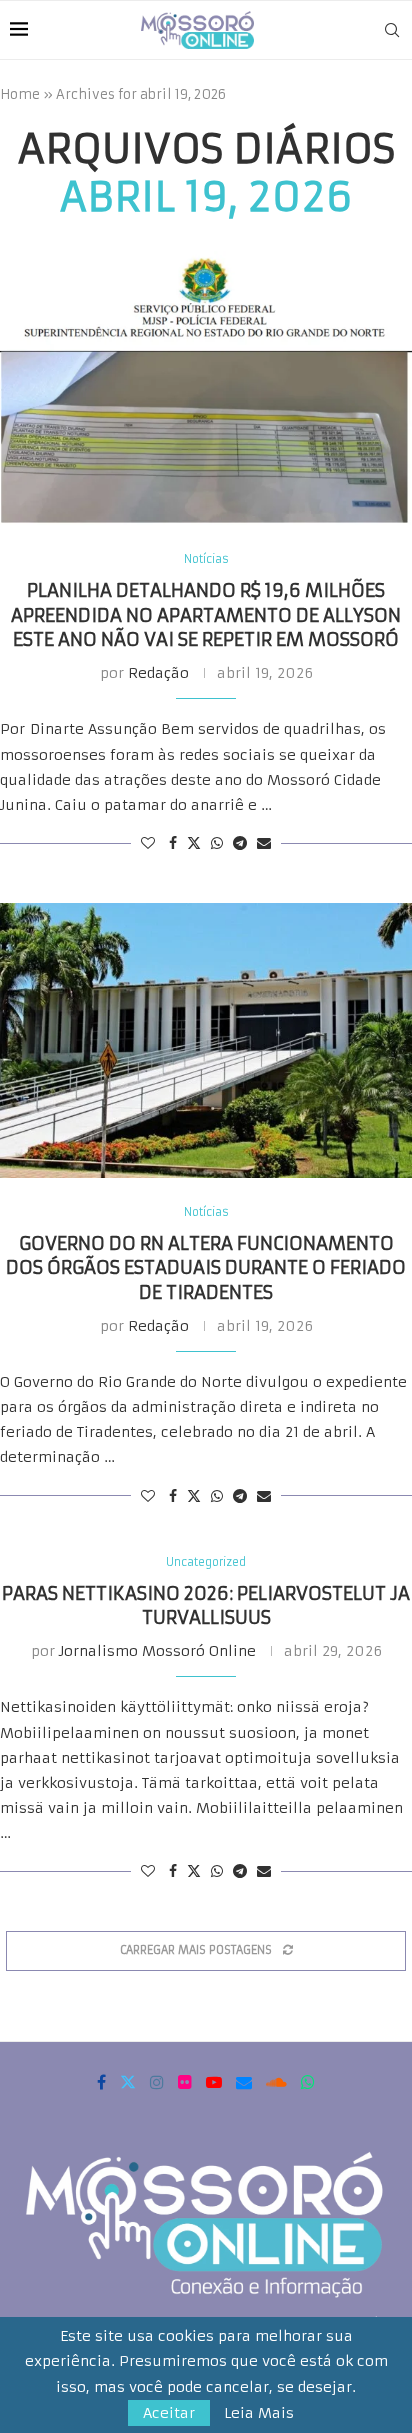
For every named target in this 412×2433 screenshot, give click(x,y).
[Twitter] (128, 2082)
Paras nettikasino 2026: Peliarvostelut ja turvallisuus (206, 1605)
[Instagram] (157, 2082)
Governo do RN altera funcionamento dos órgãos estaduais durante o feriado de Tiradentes (206, 1268)
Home (20, 94)
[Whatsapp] (308, 2082)
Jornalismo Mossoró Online (157, 1651)
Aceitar (169, 2413)
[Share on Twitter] (194, 843)
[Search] (392, 30)
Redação (158, 673)
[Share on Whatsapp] (217, 843)
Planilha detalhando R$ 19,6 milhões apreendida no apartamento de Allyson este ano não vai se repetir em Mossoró (206, 615)
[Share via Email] (264, 843)
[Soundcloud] (276, 2082)
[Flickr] (185, 2082)
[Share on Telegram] (240, 843)
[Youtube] (214, 2082)
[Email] (244, 2082)
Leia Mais (259, 2413)
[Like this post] (148, 843)
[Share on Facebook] (173, 843)
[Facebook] (101, 2082)
